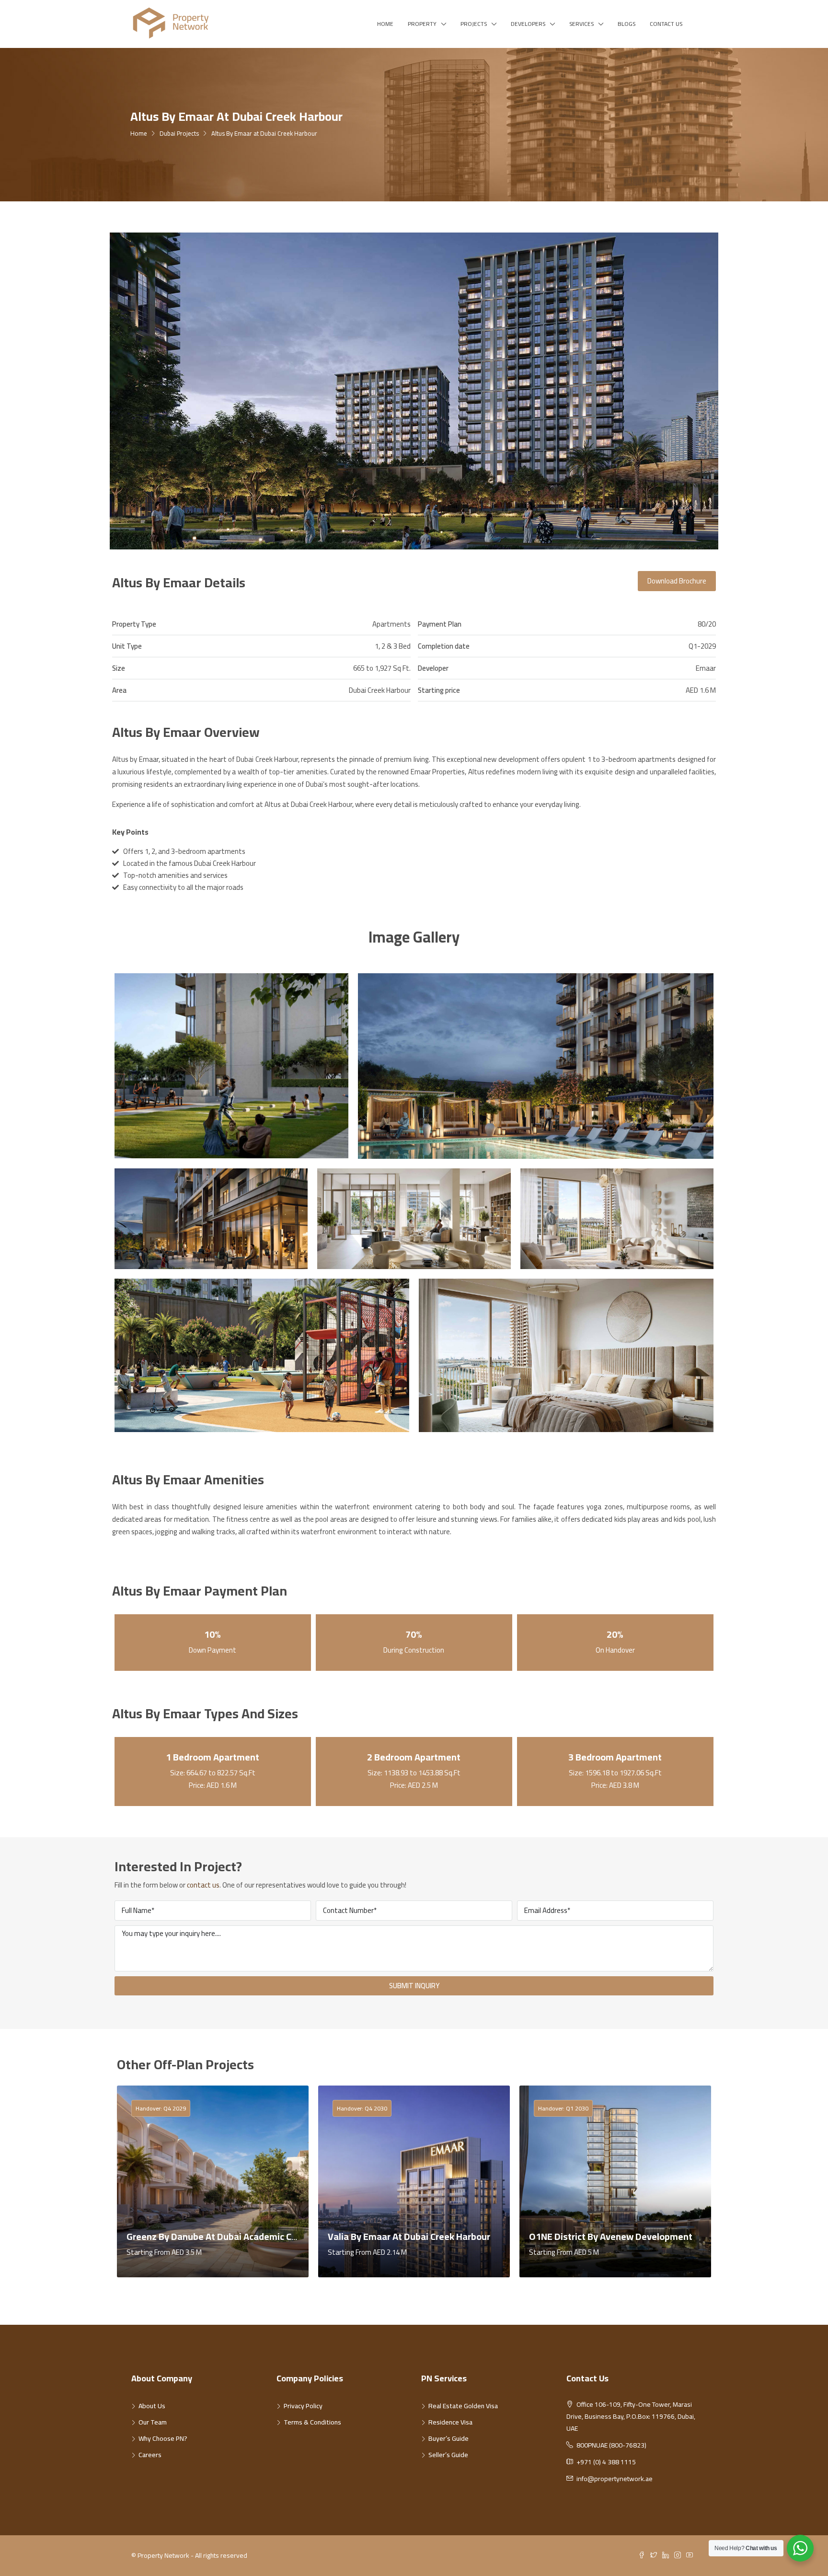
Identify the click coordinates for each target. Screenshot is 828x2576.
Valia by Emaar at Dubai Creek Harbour (409, 2236)
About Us (152, 2406)
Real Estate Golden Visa (463, 2406)
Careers (150, 2455)
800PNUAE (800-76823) (611, 2445)
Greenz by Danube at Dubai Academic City (214, 2236)
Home (385, 24)
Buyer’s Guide (448, 2438)
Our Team (153, 2422)
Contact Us (666, 24)
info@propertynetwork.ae (615, 2479)
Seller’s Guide (448, 2455)
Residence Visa (450, 2422)
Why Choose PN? (163, 2438)
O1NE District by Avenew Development (611, 2236)
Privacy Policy (303, 2406)
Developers (528, 24)
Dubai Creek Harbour (380, 690)
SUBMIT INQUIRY (414, 1986)
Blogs (627, 24)
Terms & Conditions (312, 2422)
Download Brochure (677, 581)
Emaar (706, 668)
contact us (203, 1885)
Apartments (391, 624)
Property (422, 24)
